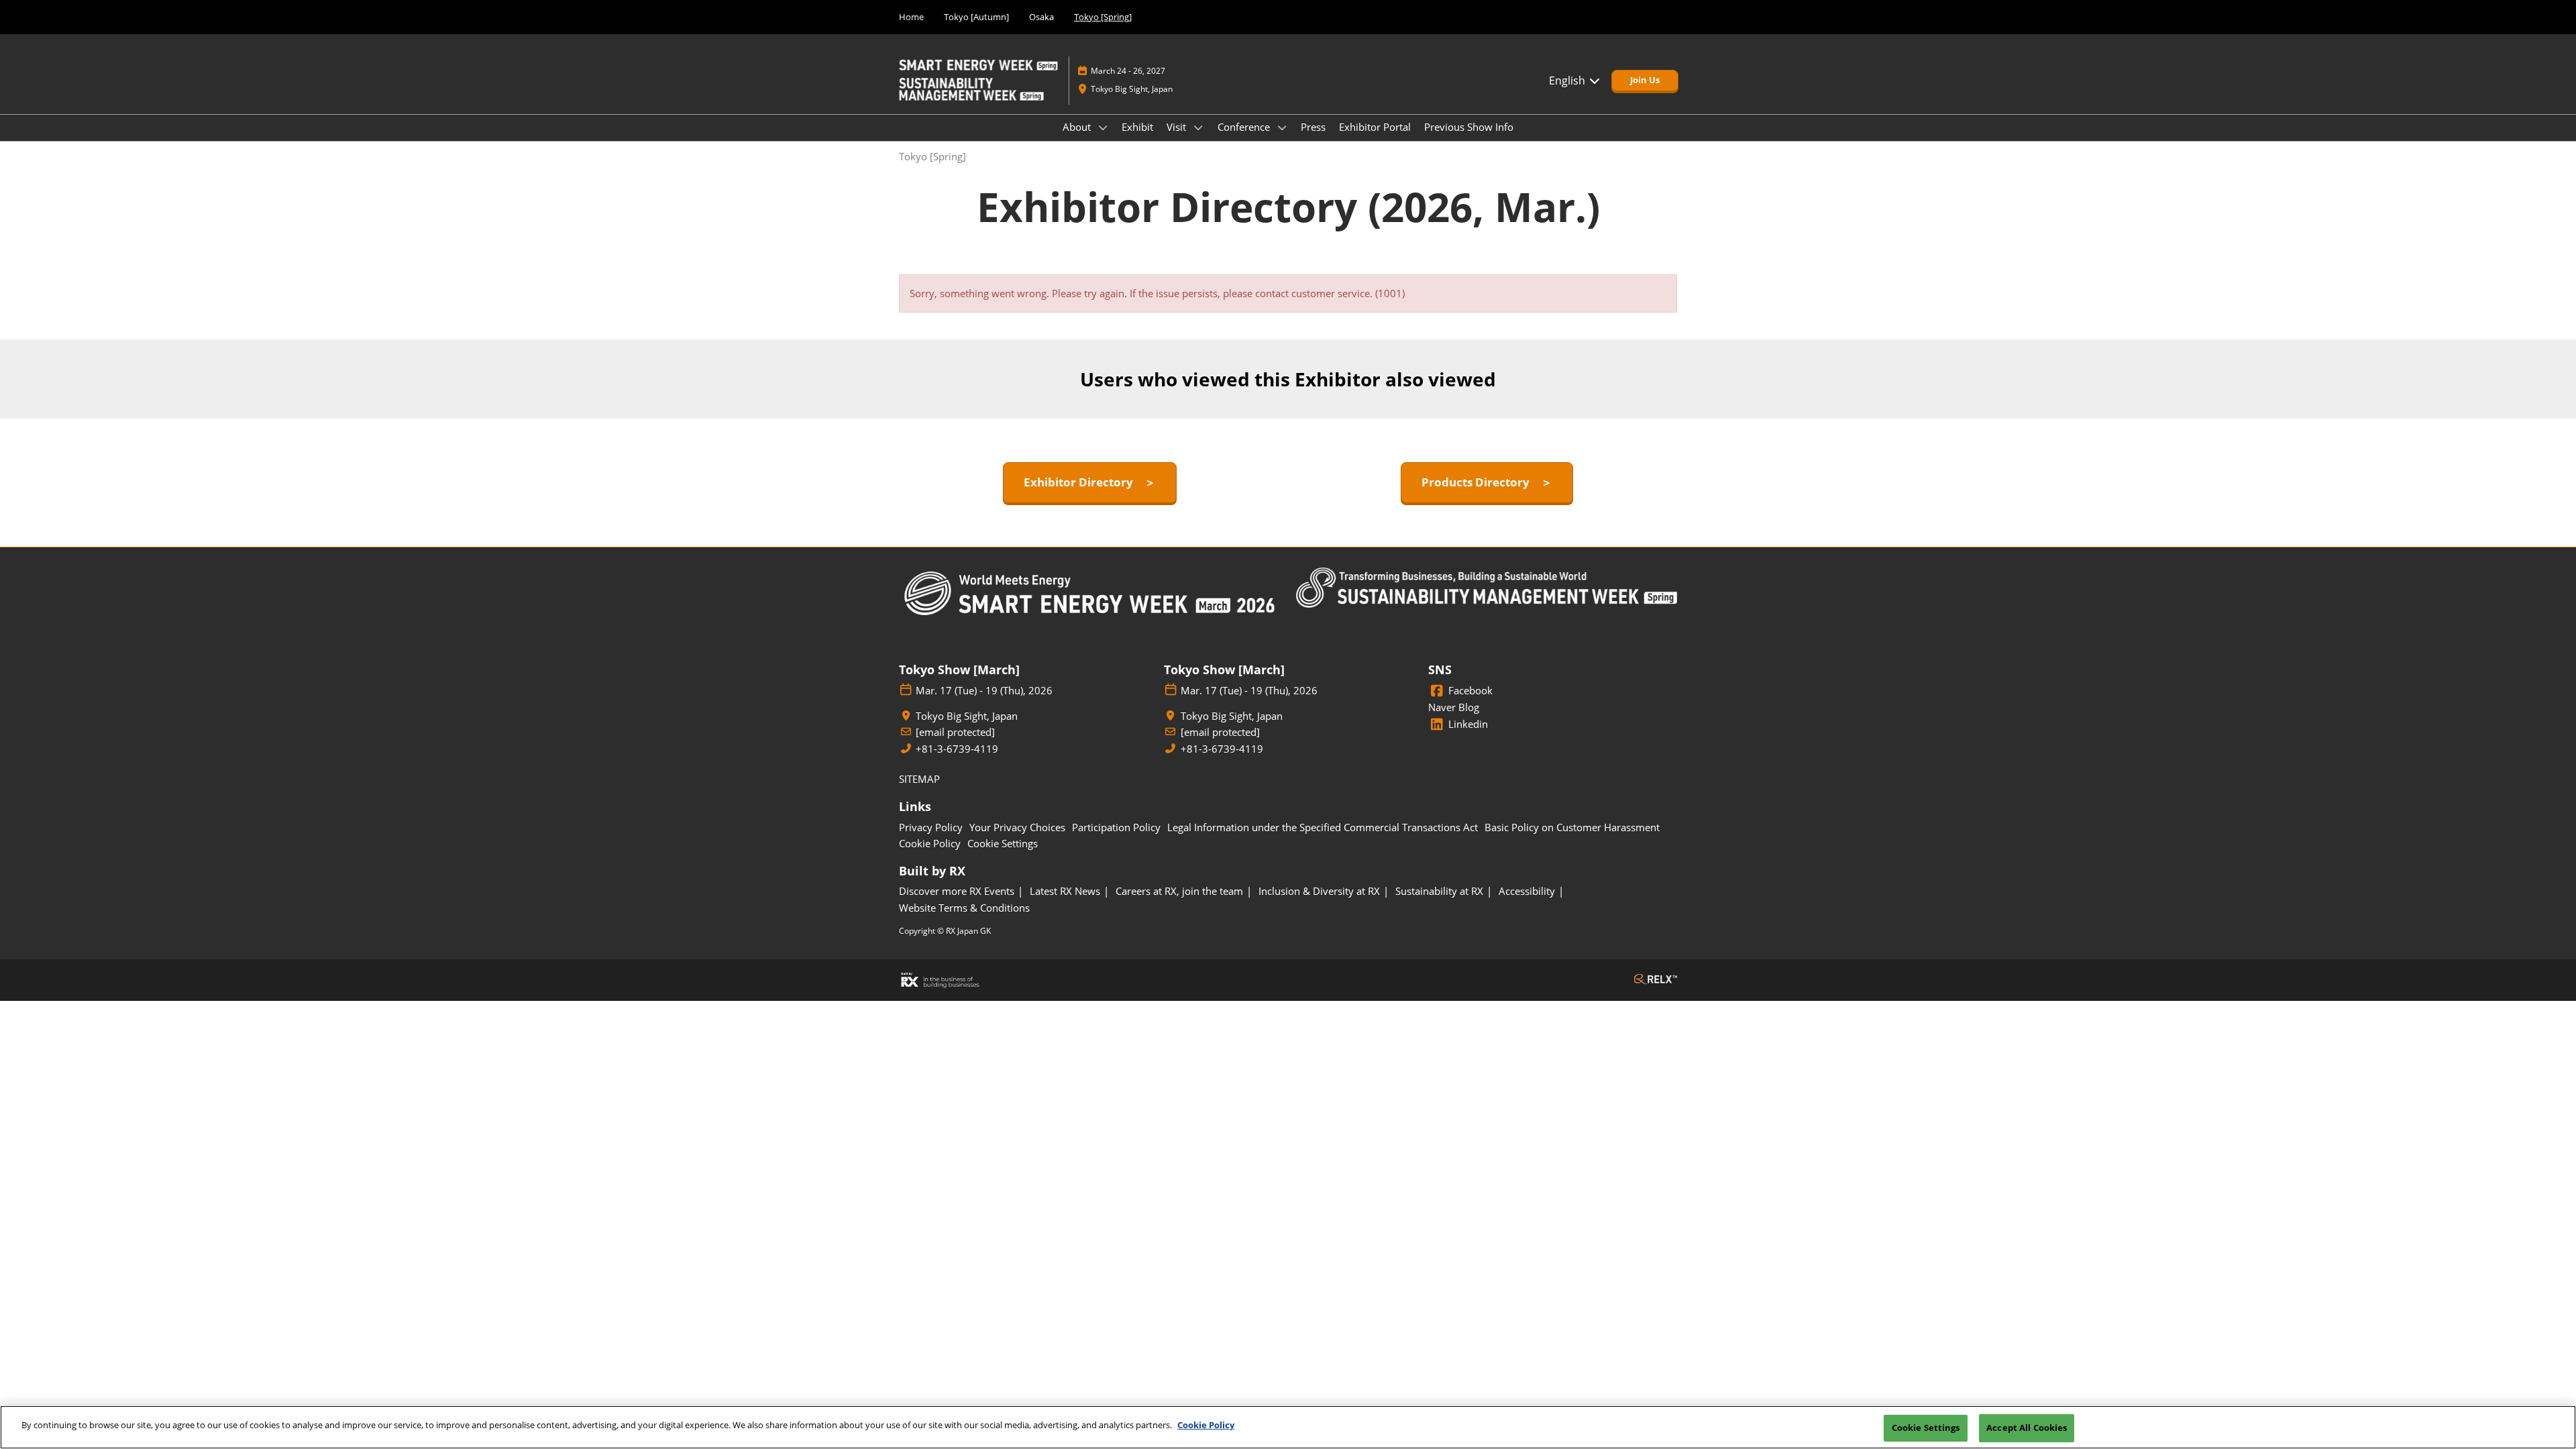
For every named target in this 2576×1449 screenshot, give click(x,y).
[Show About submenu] (1103, 127)
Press (1313, 127)
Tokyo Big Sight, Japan (1132, 89)
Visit (1178, 127)
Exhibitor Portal (1375, 127)
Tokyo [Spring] (1103, 17)
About (1078, 127)
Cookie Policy (1206, 1425)
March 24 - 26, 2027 (1128, 71)
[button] (1645, 80)
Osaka (1041, 17)
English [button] (1568, 80)
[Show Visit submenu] (1198, 127)
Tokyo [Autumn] (976, 17)
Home (911, 17)
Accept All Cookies (2027, 1428)
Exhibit (1137, 127)
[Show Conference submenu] (1282, 127)
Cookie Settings (1926, 1428)
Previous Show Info (1469, 127)
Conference (1245, 127)
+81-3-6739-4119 (957, 749)
